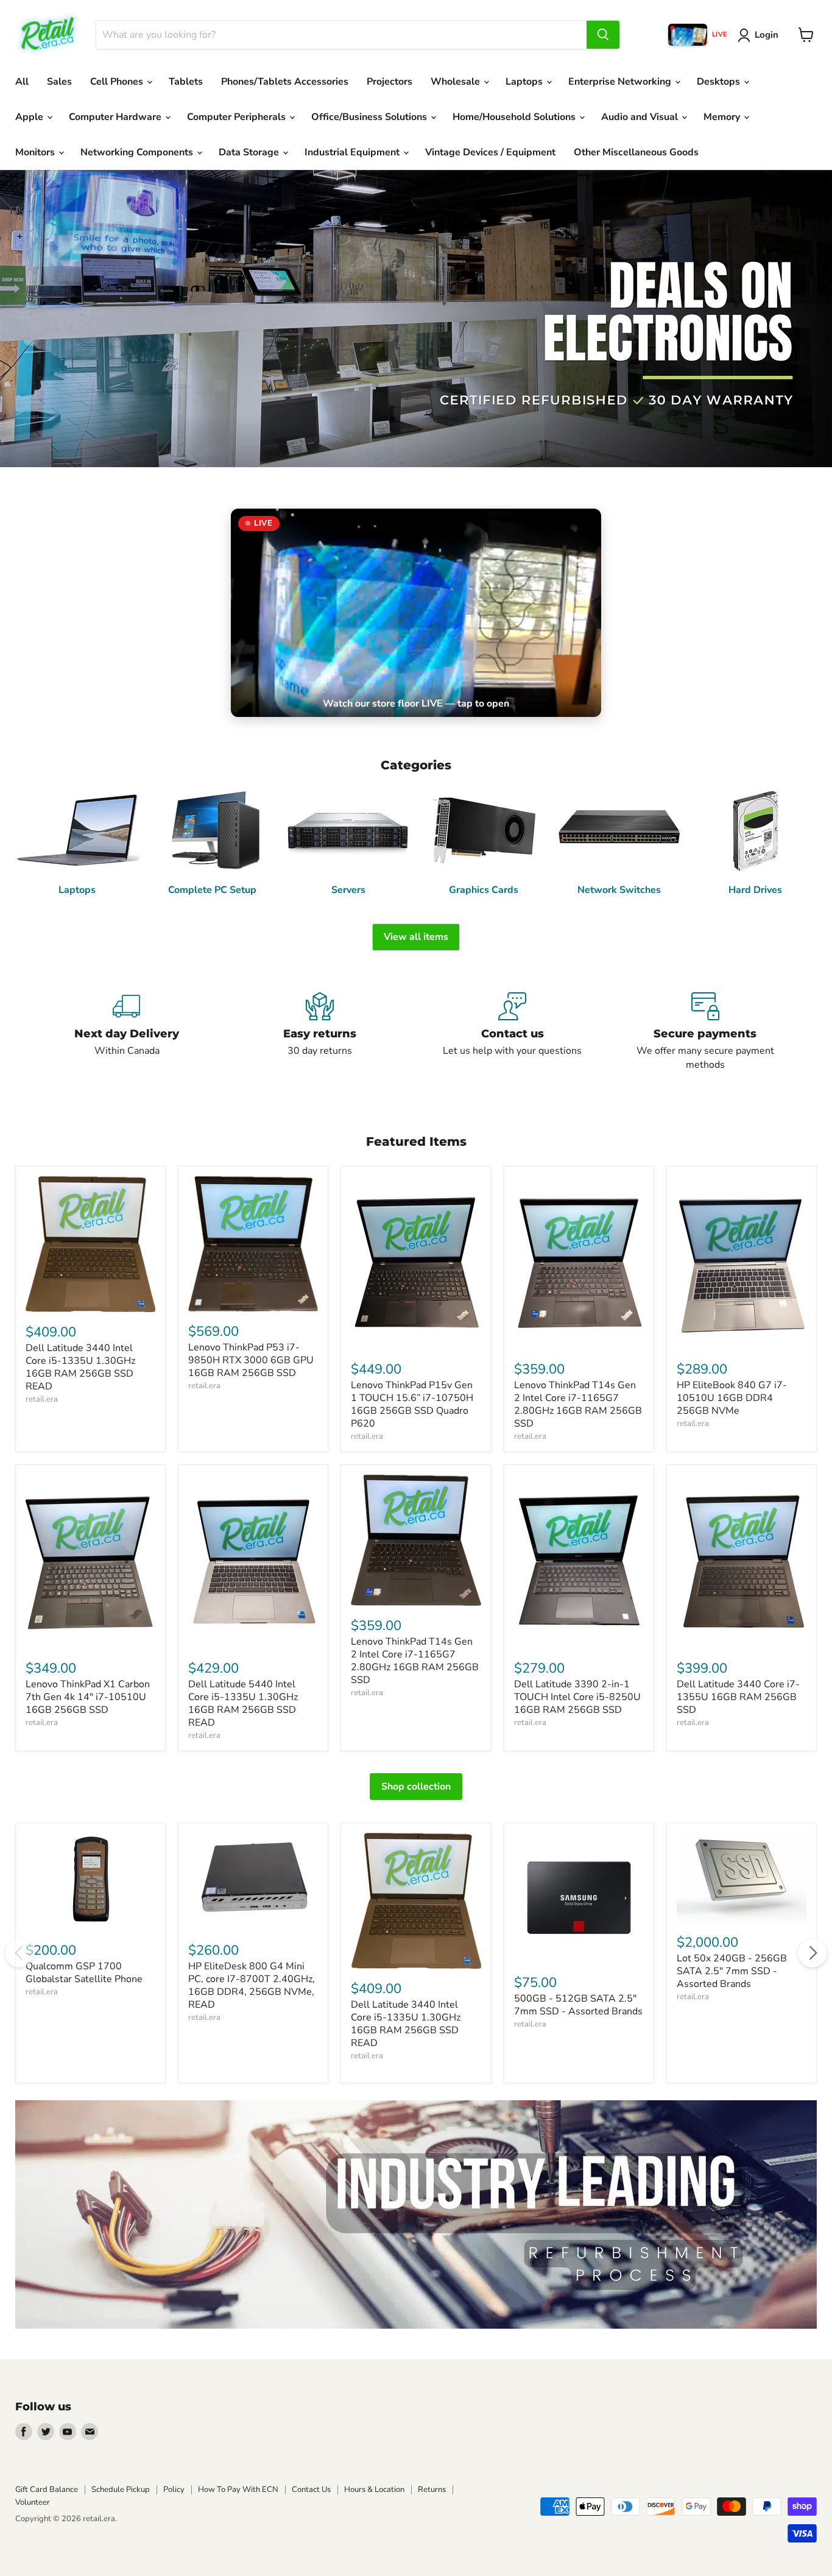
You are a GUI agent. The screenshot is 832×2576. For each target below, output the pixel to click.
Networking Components (138, 152)
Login (767, 35)
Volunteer (33, 2502)
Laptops (525, 82)
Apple (30, 117)
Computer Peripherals (238, 117)
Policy (174, 2490)
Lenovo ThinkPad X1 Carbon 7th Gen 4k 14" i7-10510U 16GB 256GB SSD (88, 1697)
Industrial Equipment (353, 152)
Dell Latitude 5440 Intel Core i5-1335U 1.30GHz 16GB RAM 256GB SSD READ (243, 1703)
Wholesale (457, 82)
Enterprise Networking (621, 82)
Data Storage (250, 152)
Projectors (390, 82)
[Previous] (19, 1953)
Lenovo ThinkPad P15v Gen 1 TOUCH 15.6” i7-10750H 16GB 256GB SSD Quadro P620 (412, 1404)
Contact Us (311, 2490)
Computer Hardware (116, 117)
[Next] (813, 1953)
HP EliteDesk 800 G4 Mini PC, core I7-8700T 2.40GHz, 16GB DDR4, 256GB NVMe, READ (252, 1985)
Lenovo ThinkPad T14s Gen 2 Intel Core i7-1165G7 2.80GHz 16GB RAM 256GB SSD (578, 1404)
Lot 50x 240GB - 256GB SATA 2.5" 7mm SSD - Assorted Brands (732, 1971)
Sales (59, 82)
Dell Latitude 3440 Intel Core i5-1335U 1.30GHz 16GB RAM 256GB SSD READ (80, 1367)
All (22, 82)
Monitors (36, 152)
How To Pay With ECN (238, 2490)
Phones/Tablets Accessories (285, 82)
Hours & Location (374, 2490)
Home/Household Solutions (515, 117)
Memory (723, 117)
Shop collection (416, 1787)
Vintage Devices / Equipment (490, 152)
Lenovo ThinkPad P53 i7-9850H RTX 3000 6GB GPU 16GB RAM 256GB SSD (251, 1360)
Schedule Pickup (121, 2490)
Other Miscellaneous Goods (636, 152)
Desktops (720, 82)
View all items (416, 937)
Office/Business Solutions (370, 117)
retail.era (42, 1399)
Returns (432, 2490)
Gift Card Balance (47, 2490)
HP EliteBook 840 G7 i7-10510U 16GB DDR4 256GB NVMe (732, 1398)
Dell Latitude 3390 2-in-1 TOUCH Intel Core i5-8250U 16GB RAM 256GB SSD (577, 1697)
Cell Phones (118, 82)
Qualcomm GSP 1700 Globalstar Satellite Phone (84, 1973)
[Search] (603, 35)
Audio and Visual (641, 117)
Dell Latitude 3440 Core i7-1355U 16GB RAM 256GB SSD (738, 1697)
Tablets (186, 82)
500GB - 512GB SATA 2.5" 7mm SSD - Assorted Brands (578, 2005)
